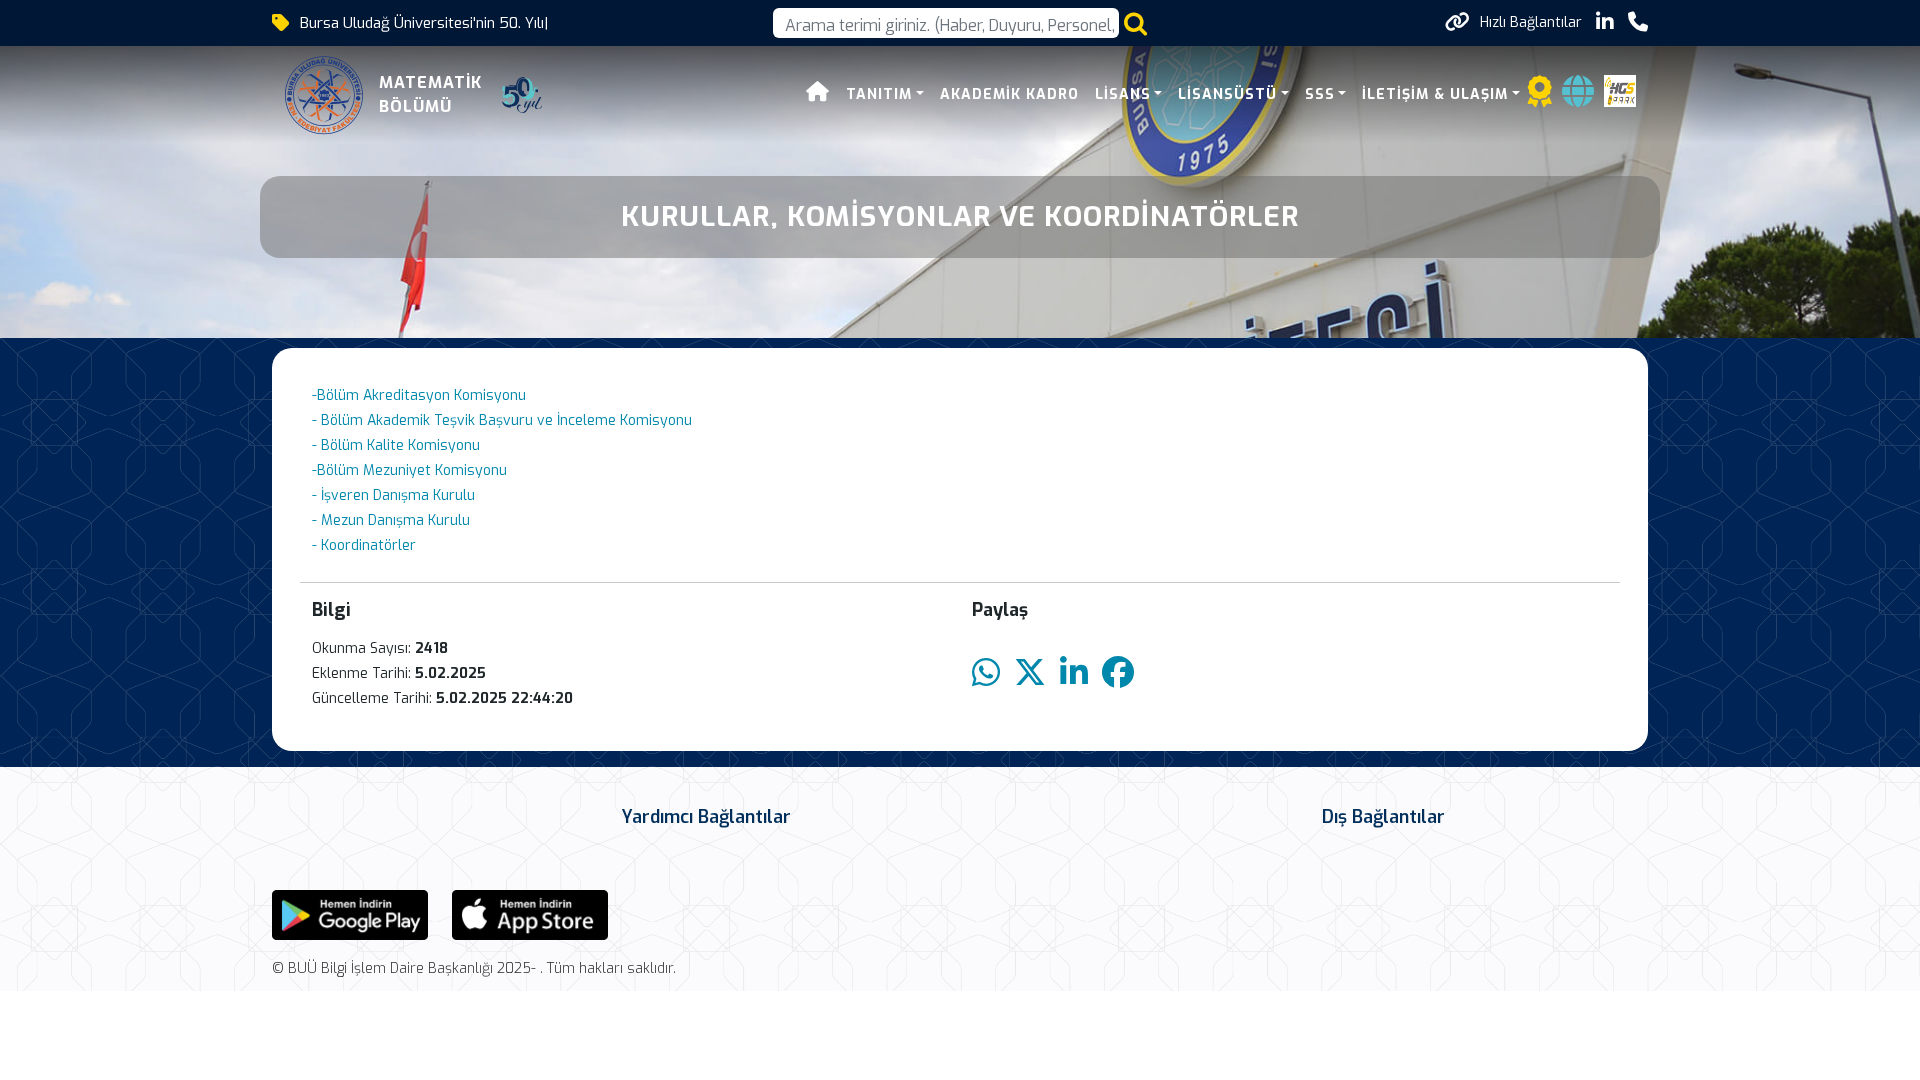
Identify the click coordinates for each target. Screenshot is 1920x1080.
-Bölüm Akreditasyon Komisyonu (419, 395)
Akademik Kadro (1009, 94)
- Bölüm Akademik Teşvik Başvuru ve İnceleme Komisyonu (502, 420)
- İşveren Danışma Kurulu (393, 495)
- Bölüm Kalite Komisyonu (396, 445)
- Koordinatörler (364, 545)
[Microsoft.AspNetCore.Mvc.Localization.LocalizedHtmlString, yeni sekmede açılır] (350, 913)
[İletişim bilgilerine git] (1638, 22)
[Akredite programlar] (1540, 97)
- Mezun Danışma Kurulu (391, 520)
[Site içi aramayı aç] (1135, 23)
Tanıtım (879, 94)
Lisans (1123, 94)
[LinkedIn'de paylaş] (1074, 673)
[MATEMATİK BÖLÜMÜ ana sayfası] (324, 95)
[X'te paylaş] (1030, 673)
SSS (1320, 94)
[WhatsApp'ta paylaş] (986, 673)
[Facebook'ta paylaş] (1118, 673)
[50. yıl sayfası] (522, 95)
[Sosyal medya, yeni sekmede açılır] (1605, 22)
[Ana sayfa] (818, 94)
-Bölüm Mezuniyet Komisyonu (409, 470)
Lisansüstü (1227, 94)
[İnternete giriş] (1578, 97)
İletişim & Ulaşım (1435, 94)
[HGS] (1620, 89)
